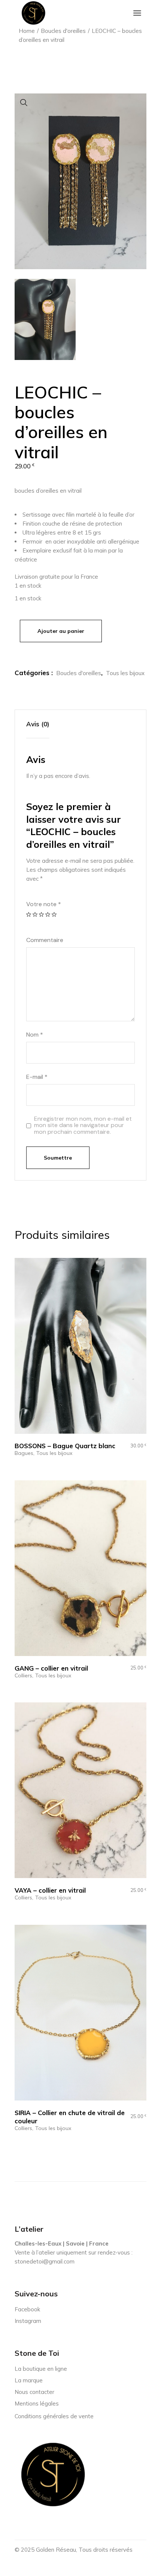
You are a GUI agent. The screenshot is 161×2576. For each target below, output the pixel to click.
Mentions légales (37, 2403)
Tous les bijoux (125, 673)
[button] (24, 103)
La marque (29, 2380)
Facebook (27, 2309)
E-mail (37, 1077)
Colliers (23, 1676)
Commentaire (45, 940)
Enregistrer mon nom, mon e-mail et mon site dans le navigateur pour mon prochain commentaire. (83, 1125)
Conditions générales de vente (54, 2416)
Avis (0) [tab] (38, 724)
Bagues (24, 1453)
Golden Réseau (56, 2550)
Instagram (28, 2321)
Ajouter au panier (61, 631)
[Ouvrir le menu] (137, 13)
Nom (35, 1035)
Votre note (44, 904)
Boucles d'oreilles (79, 673)
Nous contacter (34, 2392)
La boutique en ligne (41, 2369)
